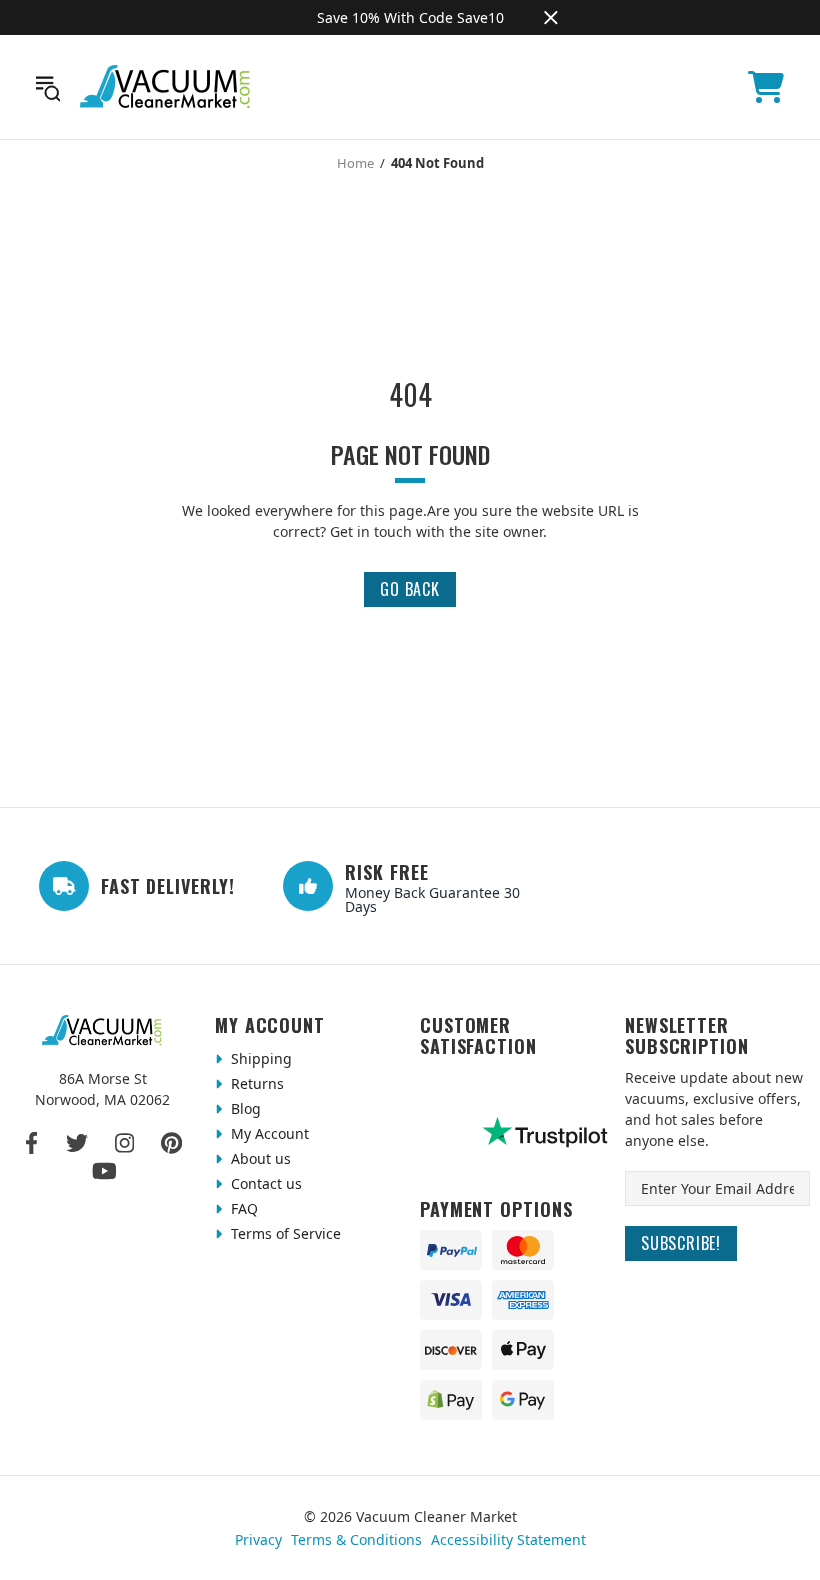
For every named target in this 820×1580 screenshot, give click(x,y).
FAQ (242, 1208)
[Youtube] (104, 1171)
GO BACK (410, 589)
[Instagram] (124, 1143)
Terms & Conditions (356, 1539)
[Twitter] (77, 1143)
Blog (244, 1108)
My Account (268, 1133)
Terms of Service (284, 1233)
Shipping (259, 1058)
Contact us (264, 1183)
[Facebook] (32, 1143)
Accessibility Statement (508, 1539)
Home (355, 163)
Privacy (258, 1539)
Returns (255, 1083)
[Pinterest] (171, 1143)
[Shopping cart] (766, 87)
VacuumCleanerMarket (166, 87)
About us (259, 1158)
